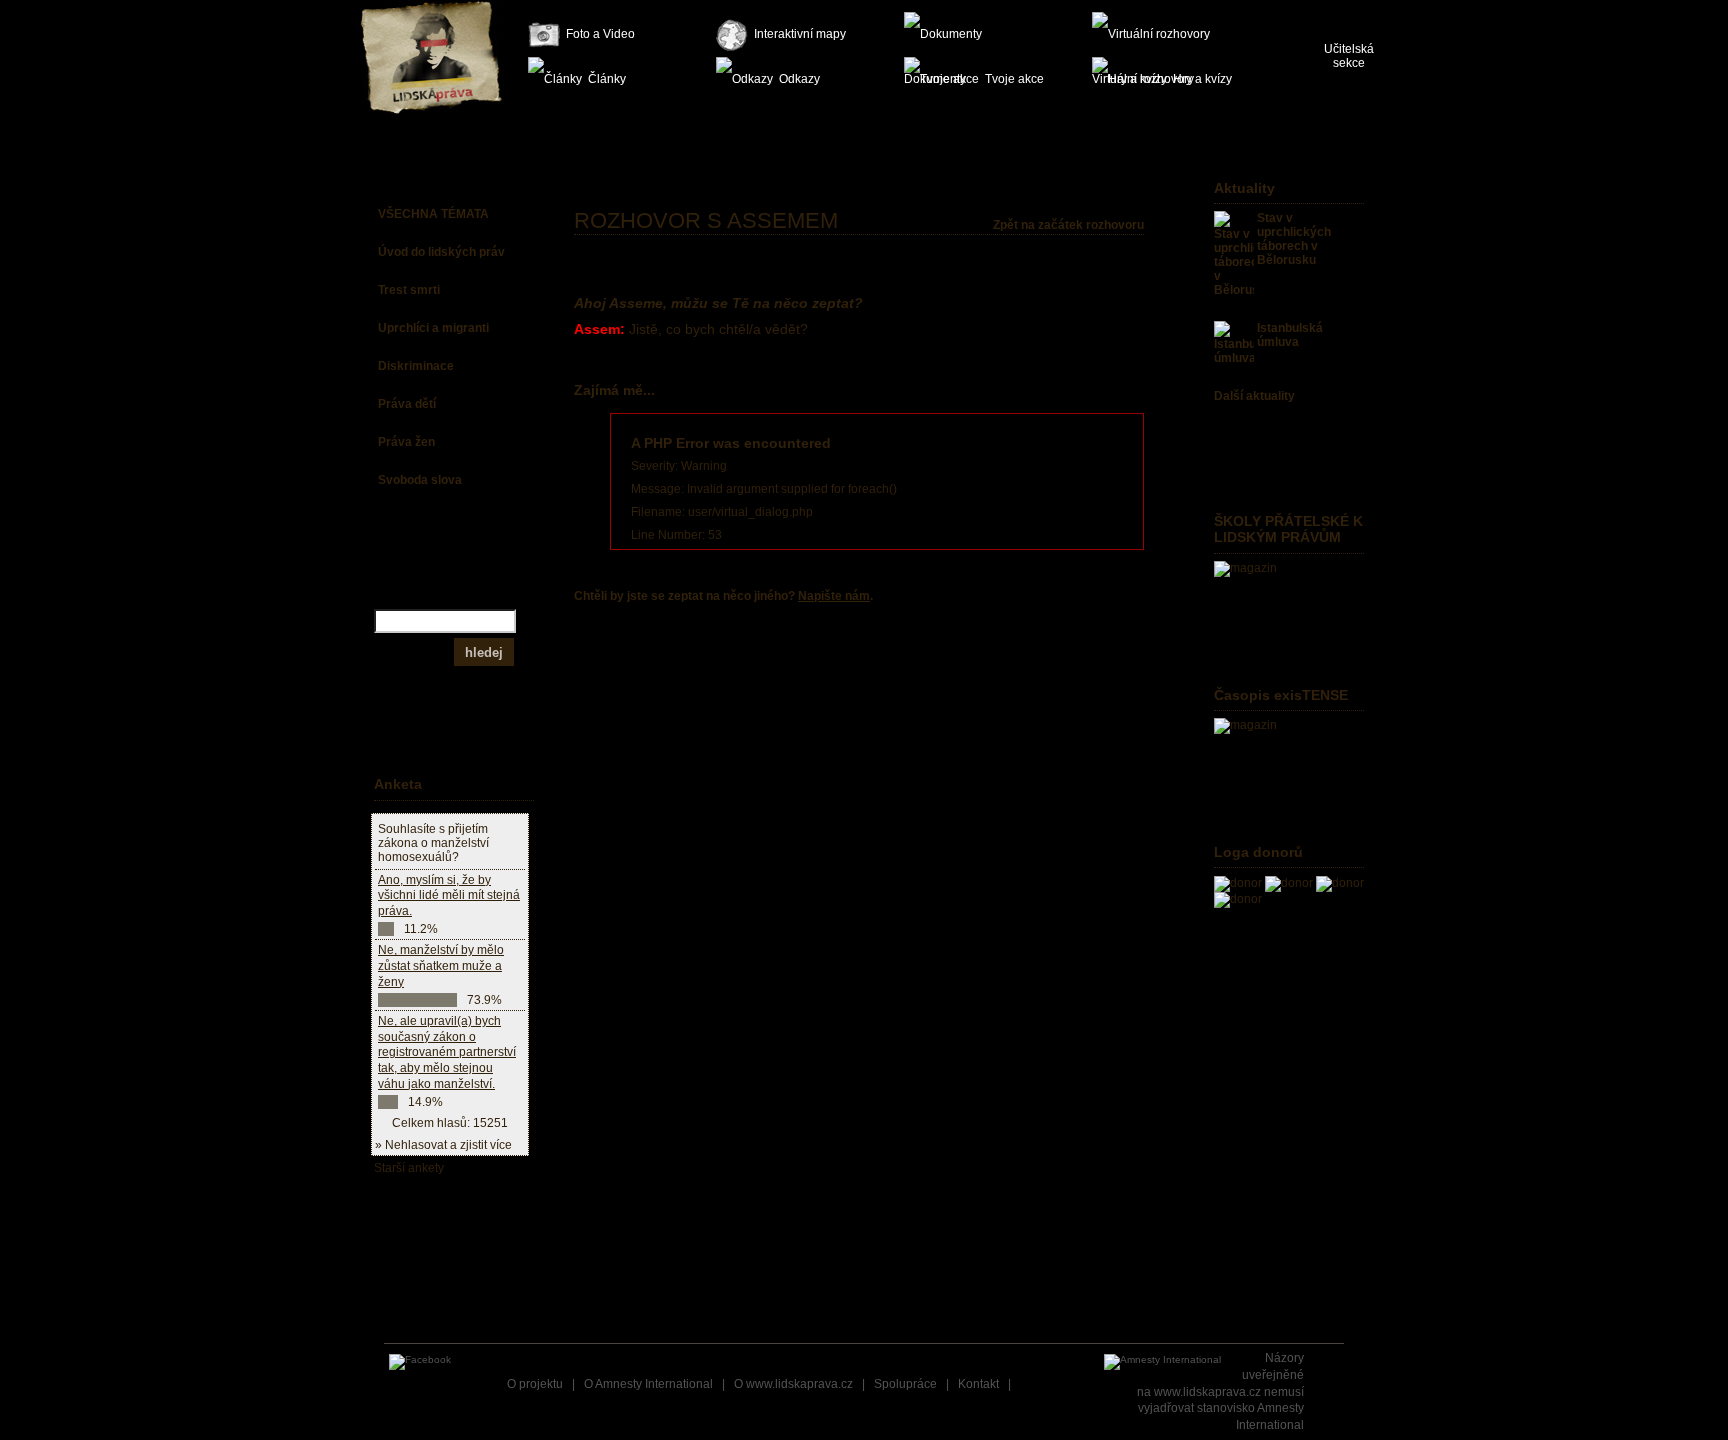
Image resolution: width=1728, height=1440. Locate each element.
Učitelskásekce (1349, 56)
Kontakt (978, 1384)
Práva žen (406, 442)
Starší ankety (409, 1168)
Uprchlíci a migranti (433, 328)
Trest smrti (409, 290)
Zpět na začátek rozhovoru (1068, 225)
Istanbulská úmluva (1290, 335)
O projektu (535, 1384)
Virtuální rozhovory (1162, 34)
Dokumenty (974, 34)
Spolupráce (905, 1384)
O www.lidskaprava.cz (793, 1384)
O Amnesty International (648, 1384)
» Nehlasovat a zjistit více (443, 1145)
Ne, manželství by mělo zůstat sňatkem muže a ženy (441, 965)
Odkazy (799, 79)
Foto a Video (600, 34)
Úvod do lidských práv (441, 252)
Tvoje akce (1014, 79)
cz (1332, 9)
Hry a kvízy (1202, 79)
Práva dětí (407, 404)
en (1365, 9)
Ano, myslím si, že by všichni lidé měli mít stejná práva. (449, 895)
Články (607, 79)
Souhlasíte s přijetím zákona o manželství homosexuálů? (433, 843)
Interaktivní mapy (800, 34)
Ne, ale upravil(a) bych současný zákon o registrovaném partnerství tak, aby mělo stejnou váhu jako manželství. (447, 1052)
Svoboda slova (420, 480)
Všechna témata (433, 214)
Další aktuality (1254, 396)
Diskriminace (416, 366)
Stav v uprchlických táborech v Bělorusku (1294, 239)
